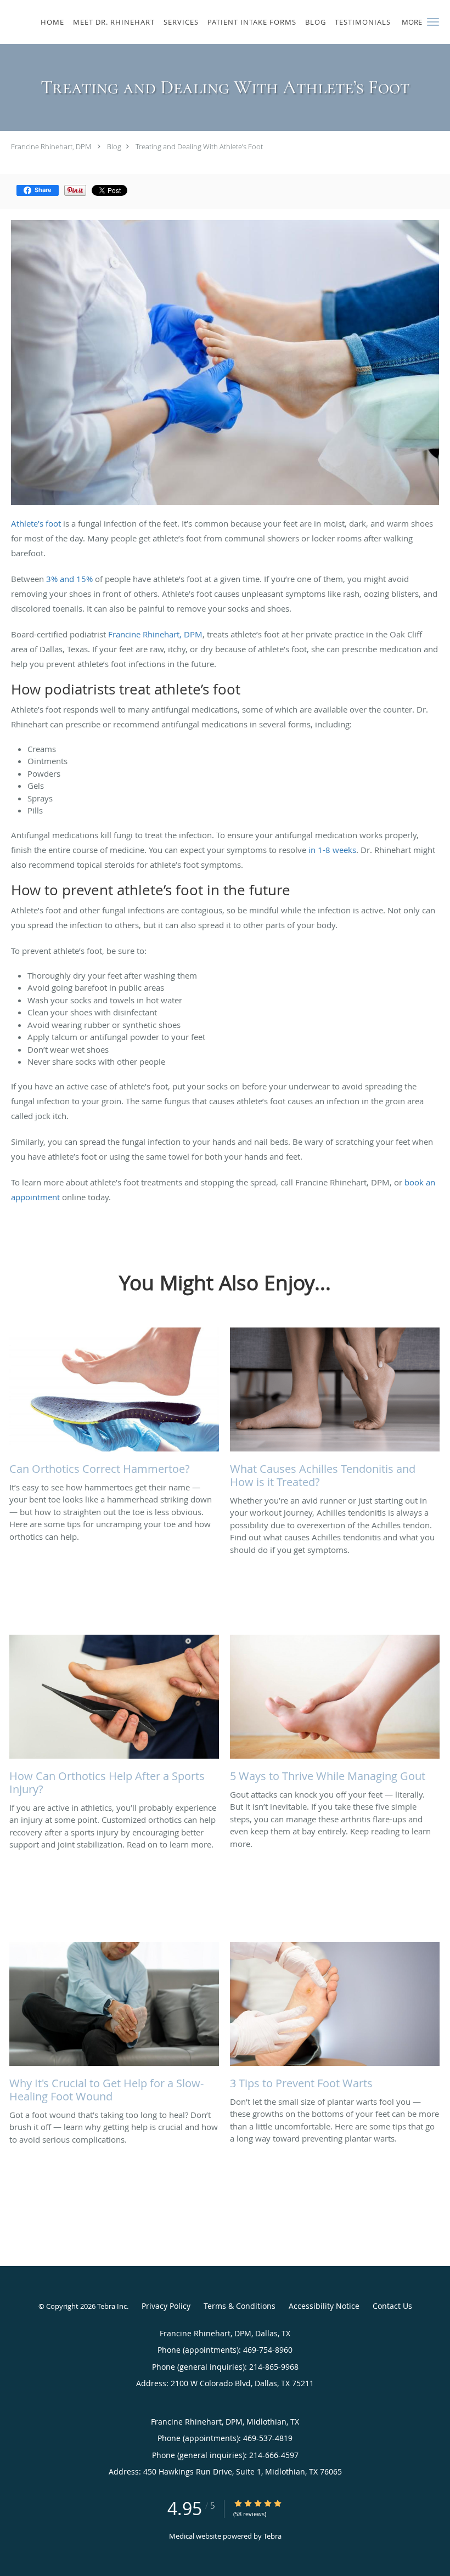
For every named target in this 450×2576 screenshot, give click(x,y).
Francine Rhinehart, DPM (52, 146)
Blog (114, 146)
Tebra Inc (112, 2306)
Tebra (272, 2536)
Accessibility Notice (324, 2306)
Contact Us (392, 2306)
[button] (433, 22)
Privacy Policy (166, 2306)
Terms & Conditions (240, 2306)
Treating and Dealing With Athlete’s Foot (199, 146)
